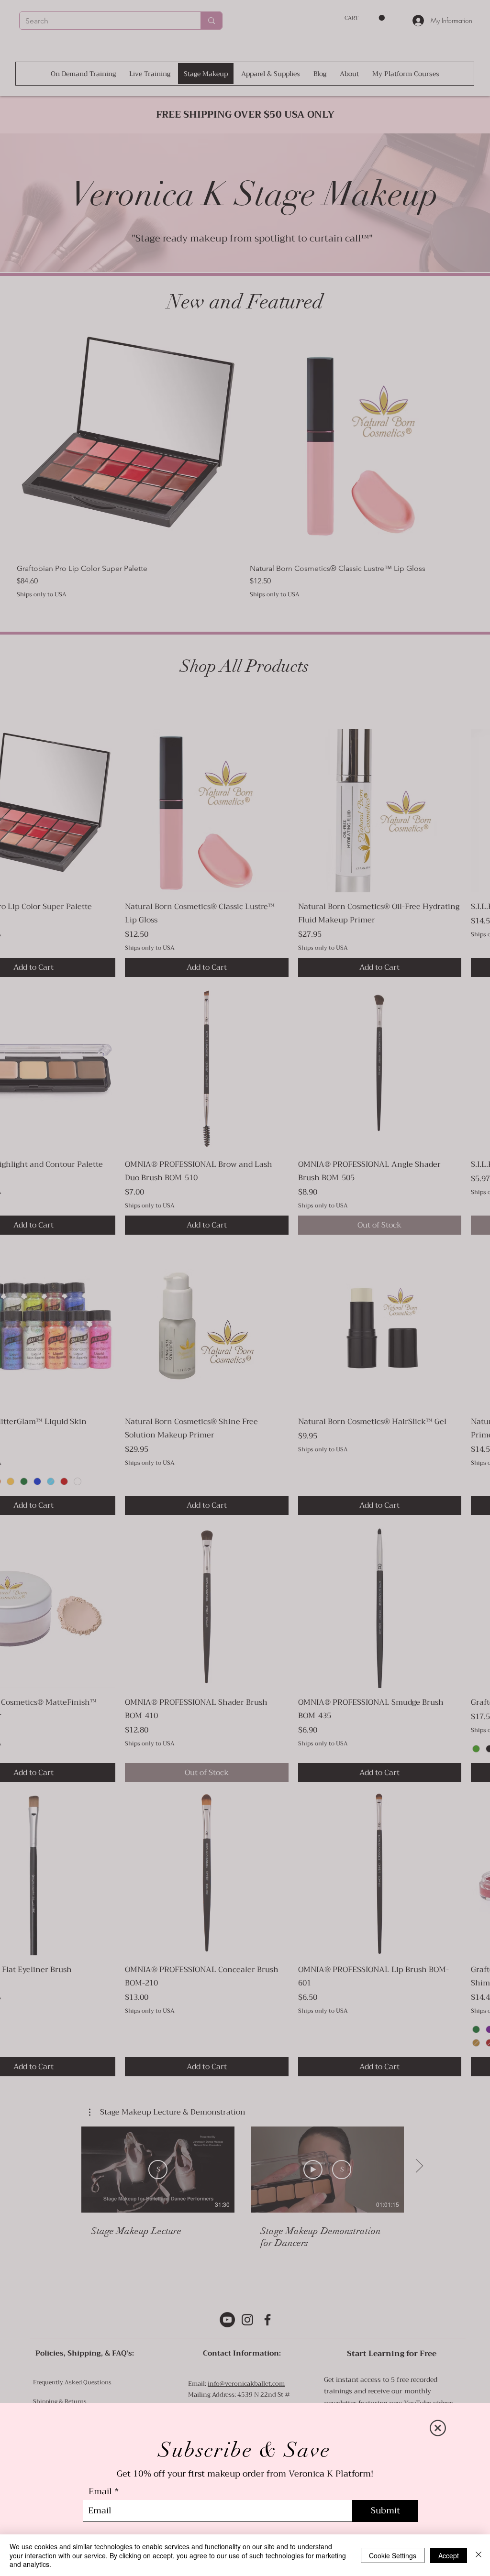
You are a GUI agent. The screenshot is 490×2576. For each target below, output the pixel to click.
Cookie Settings (393, 2555)
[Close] (479, 2555)
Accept (449, 2555)
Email (100, 2491)
